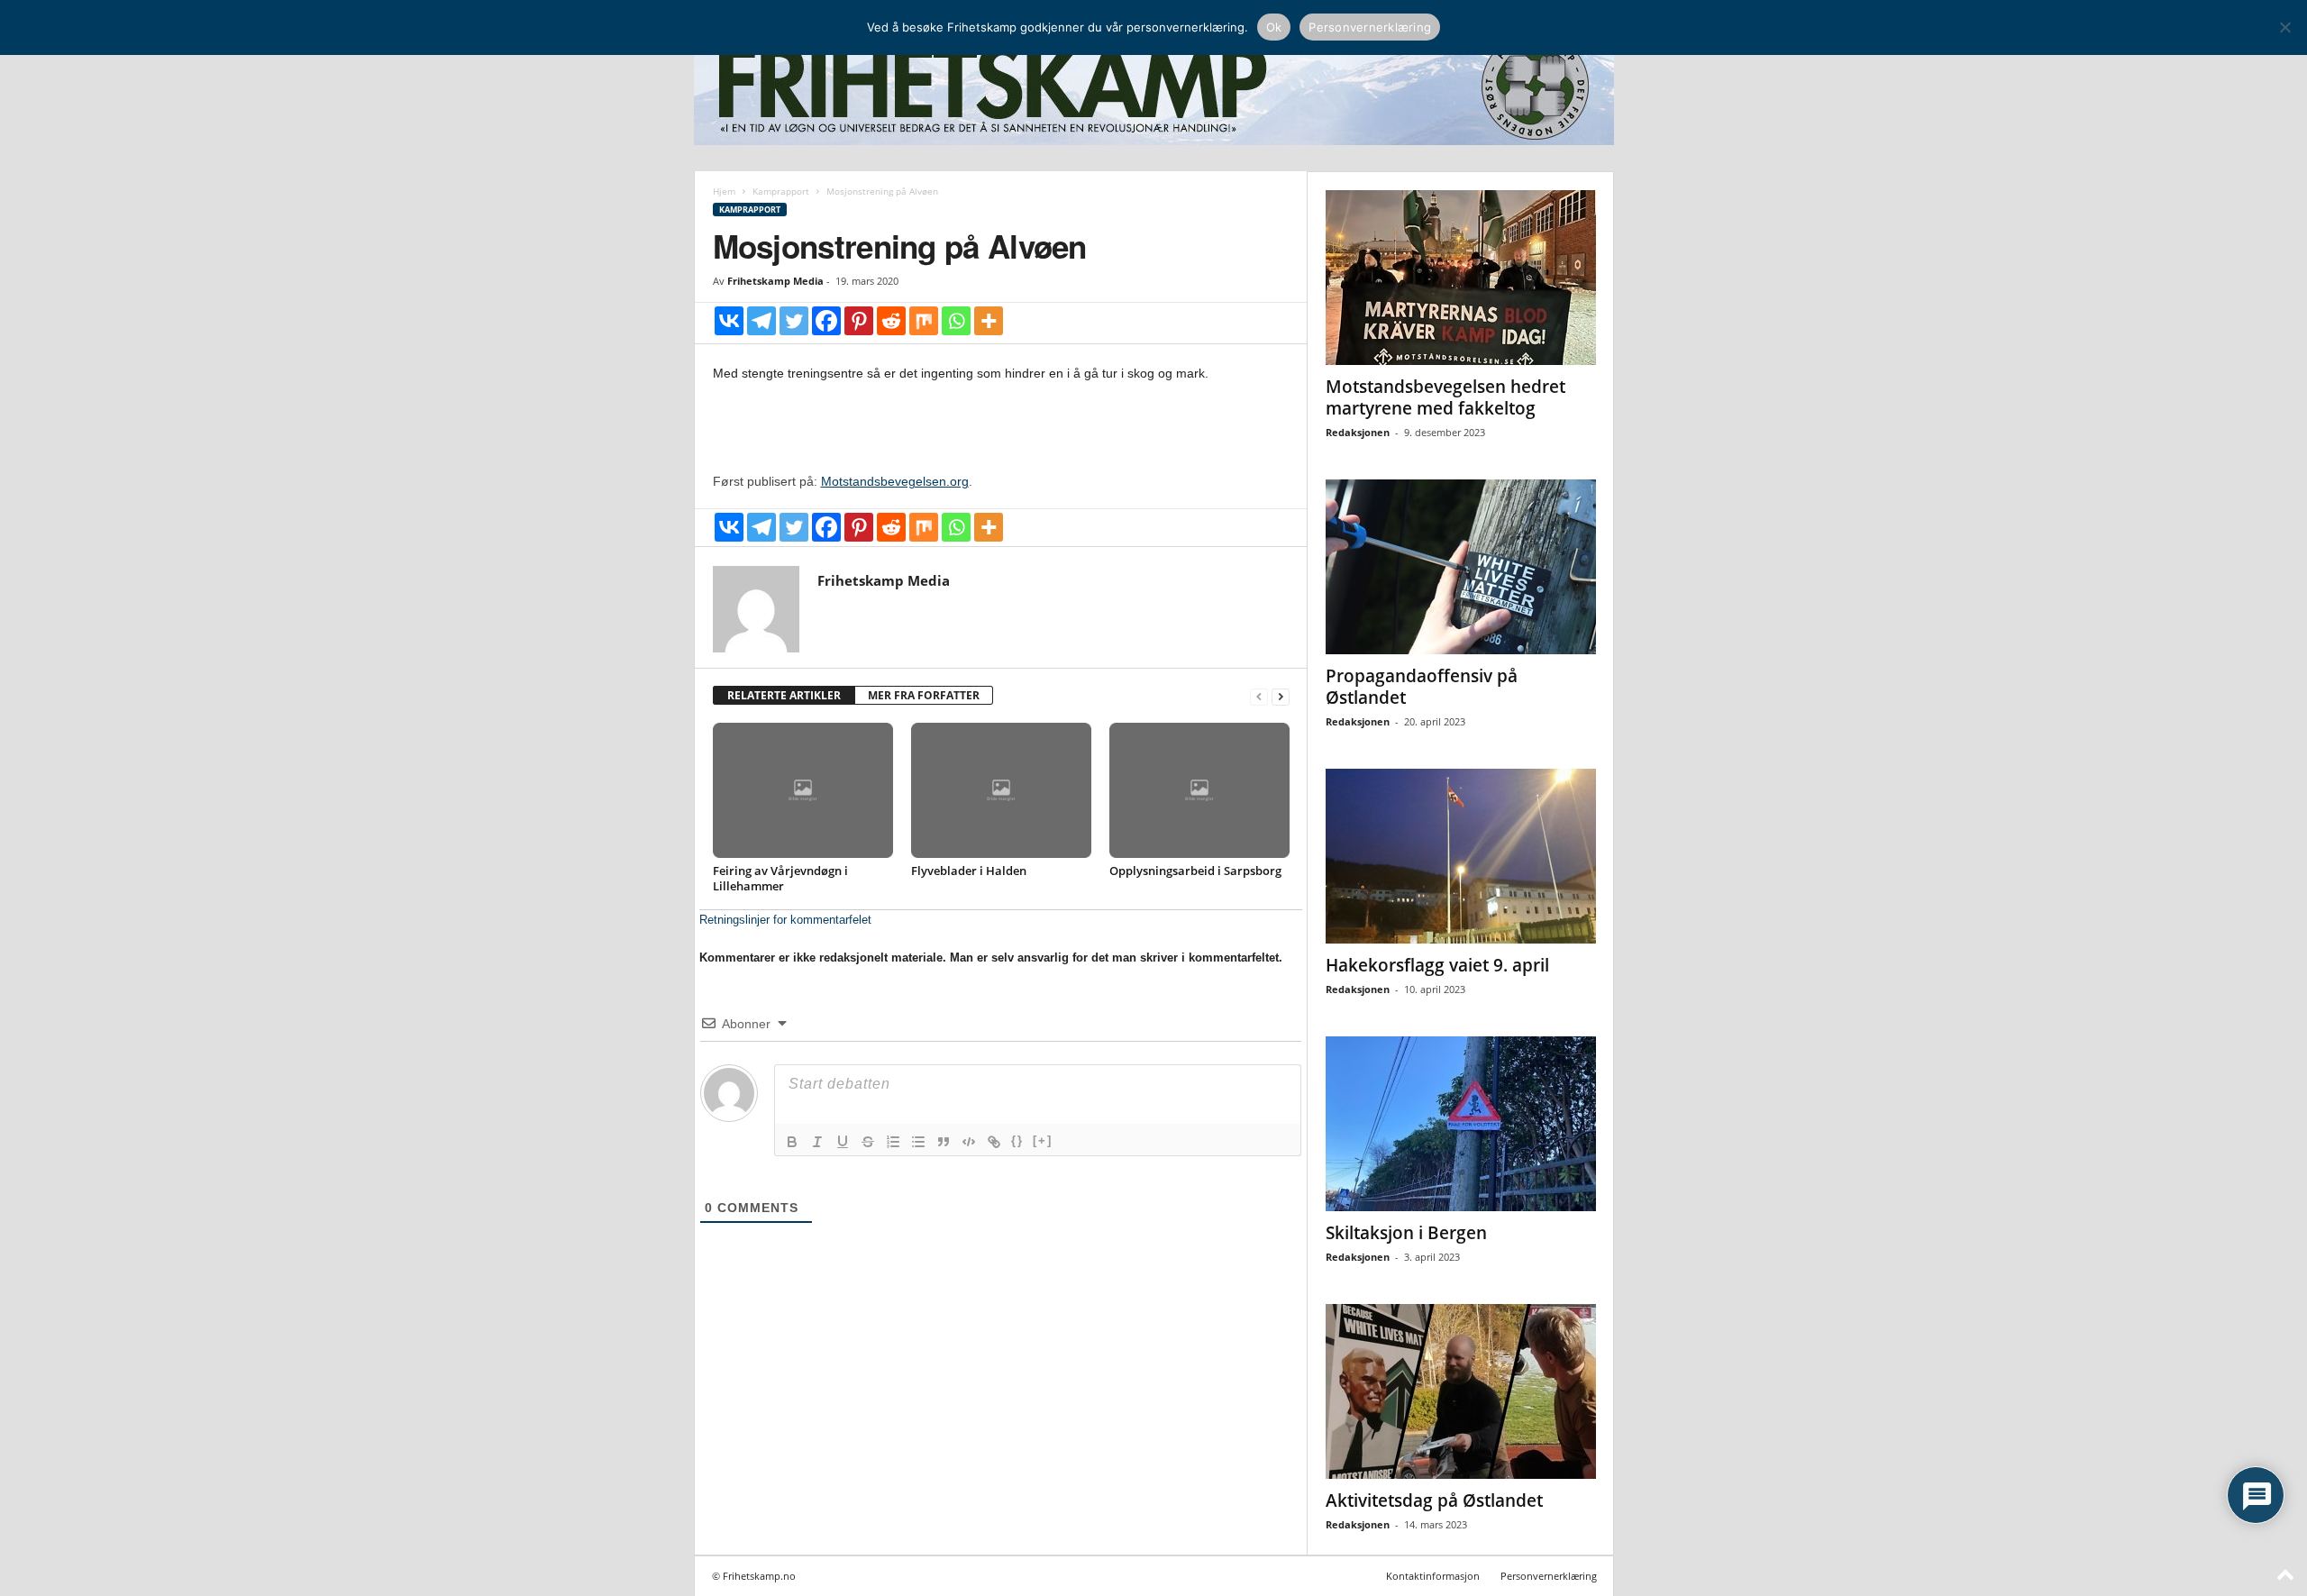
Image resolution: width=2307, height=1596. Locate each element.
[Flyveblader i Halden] (1001, 790)
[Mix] (924, 321)
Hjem (724, 191)
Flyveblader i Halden (969, 871)
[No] (2284, 27)
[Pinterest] (859, 321)
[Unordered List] (918, 1142)
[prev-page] (1259, 696)
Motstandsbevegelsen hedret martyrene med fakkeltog (1445, 397)
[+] (1043, 1140)
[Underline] (843, 1142)
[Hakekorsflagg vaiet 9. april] (1461, 856)
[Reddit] (891, 321)
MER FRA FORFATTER (924, 695)
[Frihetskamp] (1154, 86)
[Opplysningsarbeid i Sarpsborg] (1199, 790)
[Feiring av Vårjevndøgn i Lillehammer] (803, 790)
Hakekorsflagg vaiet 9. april (1437, 965)
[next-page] (1281, 696)
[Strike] (868, 1142)
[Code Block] (969, 1142)
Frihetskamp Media (775, 281)
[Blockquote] (944, 1142)
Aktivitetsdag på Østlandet (1434, 1500)
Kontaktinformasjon (1433, 1576)
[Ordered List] (893, 1142)
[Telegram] (761, 321)
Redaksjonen (1358, 432)
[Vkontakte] (729, 321)
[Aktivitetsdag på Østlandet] (1461, 1391)
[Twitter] (794, 321)
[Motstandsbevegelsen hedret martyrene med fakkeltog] (1461, 278)
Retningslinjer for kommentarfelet (785, 920)
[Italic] (817, 1142)
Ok (1274, 27)
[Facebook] (826, 321)
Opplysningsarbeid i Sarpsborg (1195, 871)
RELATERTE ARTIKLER (784, 695)
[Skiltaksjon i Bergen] (1461, 1124)
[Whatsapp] (956, 321)
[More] (989, 321)
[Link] (994, 1142)
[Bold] (792, 1142)
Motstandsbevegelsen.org (895, 481)
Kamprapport (781, 191)
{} (1017, 1140)
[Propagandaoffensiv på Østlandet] (1461, 567)
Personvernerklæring (1549, 1576)
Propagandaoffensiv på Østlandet (1422, 687)
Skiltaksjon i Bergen (1406, 1233)
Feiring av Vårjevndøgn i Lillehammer (780, 878)
